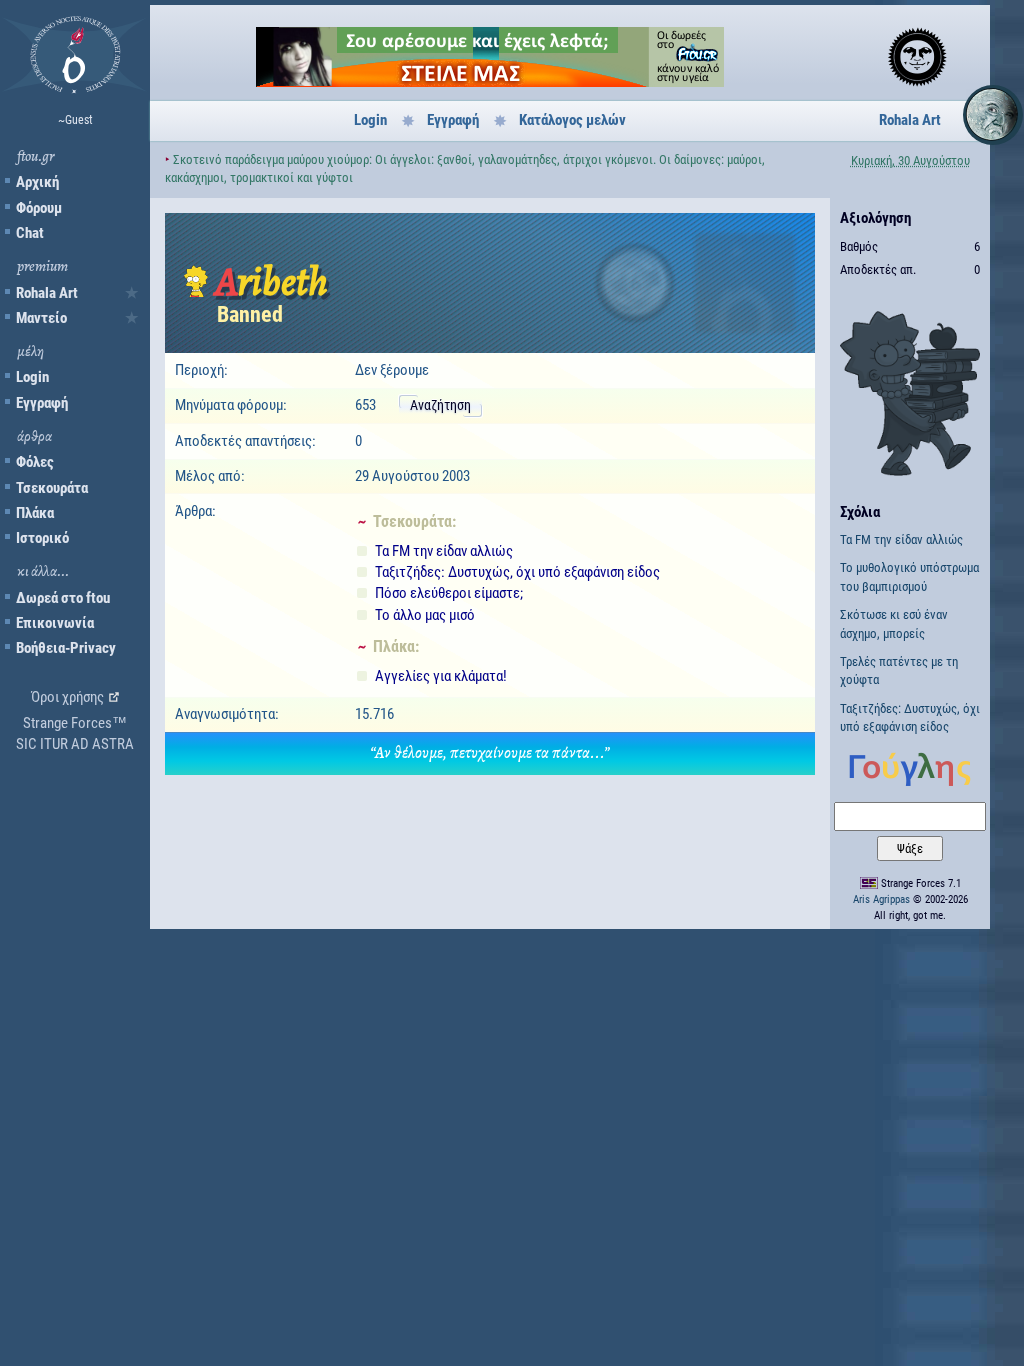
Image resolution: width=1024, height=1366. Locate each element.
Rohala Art (47, 293)
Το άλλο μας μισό (425, 615)
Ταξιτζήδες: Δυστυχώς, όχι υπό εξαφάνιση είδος (517, 572)
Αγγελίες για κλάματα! (441, 676)
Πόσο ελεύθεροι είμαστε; (449, 593)
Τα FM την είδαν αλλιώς (444, 551)
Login (32, 377)
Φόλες (35, 462)
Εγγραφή (42, 403)
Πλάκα (35, 513)
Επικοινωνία (55, 623)
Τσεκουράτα (52, 488)
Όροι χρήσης (67, 697)
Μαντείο (41, 318)
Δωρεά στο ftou (63, 598)
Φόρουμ (39, 208)
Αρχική (37, 182)
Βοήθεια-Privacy (66, 648)
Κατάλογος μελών (572, 120)
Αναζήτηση (440, 405)
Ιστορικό (42, 538)
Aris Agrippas (881, 899)
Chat (30, 233)
